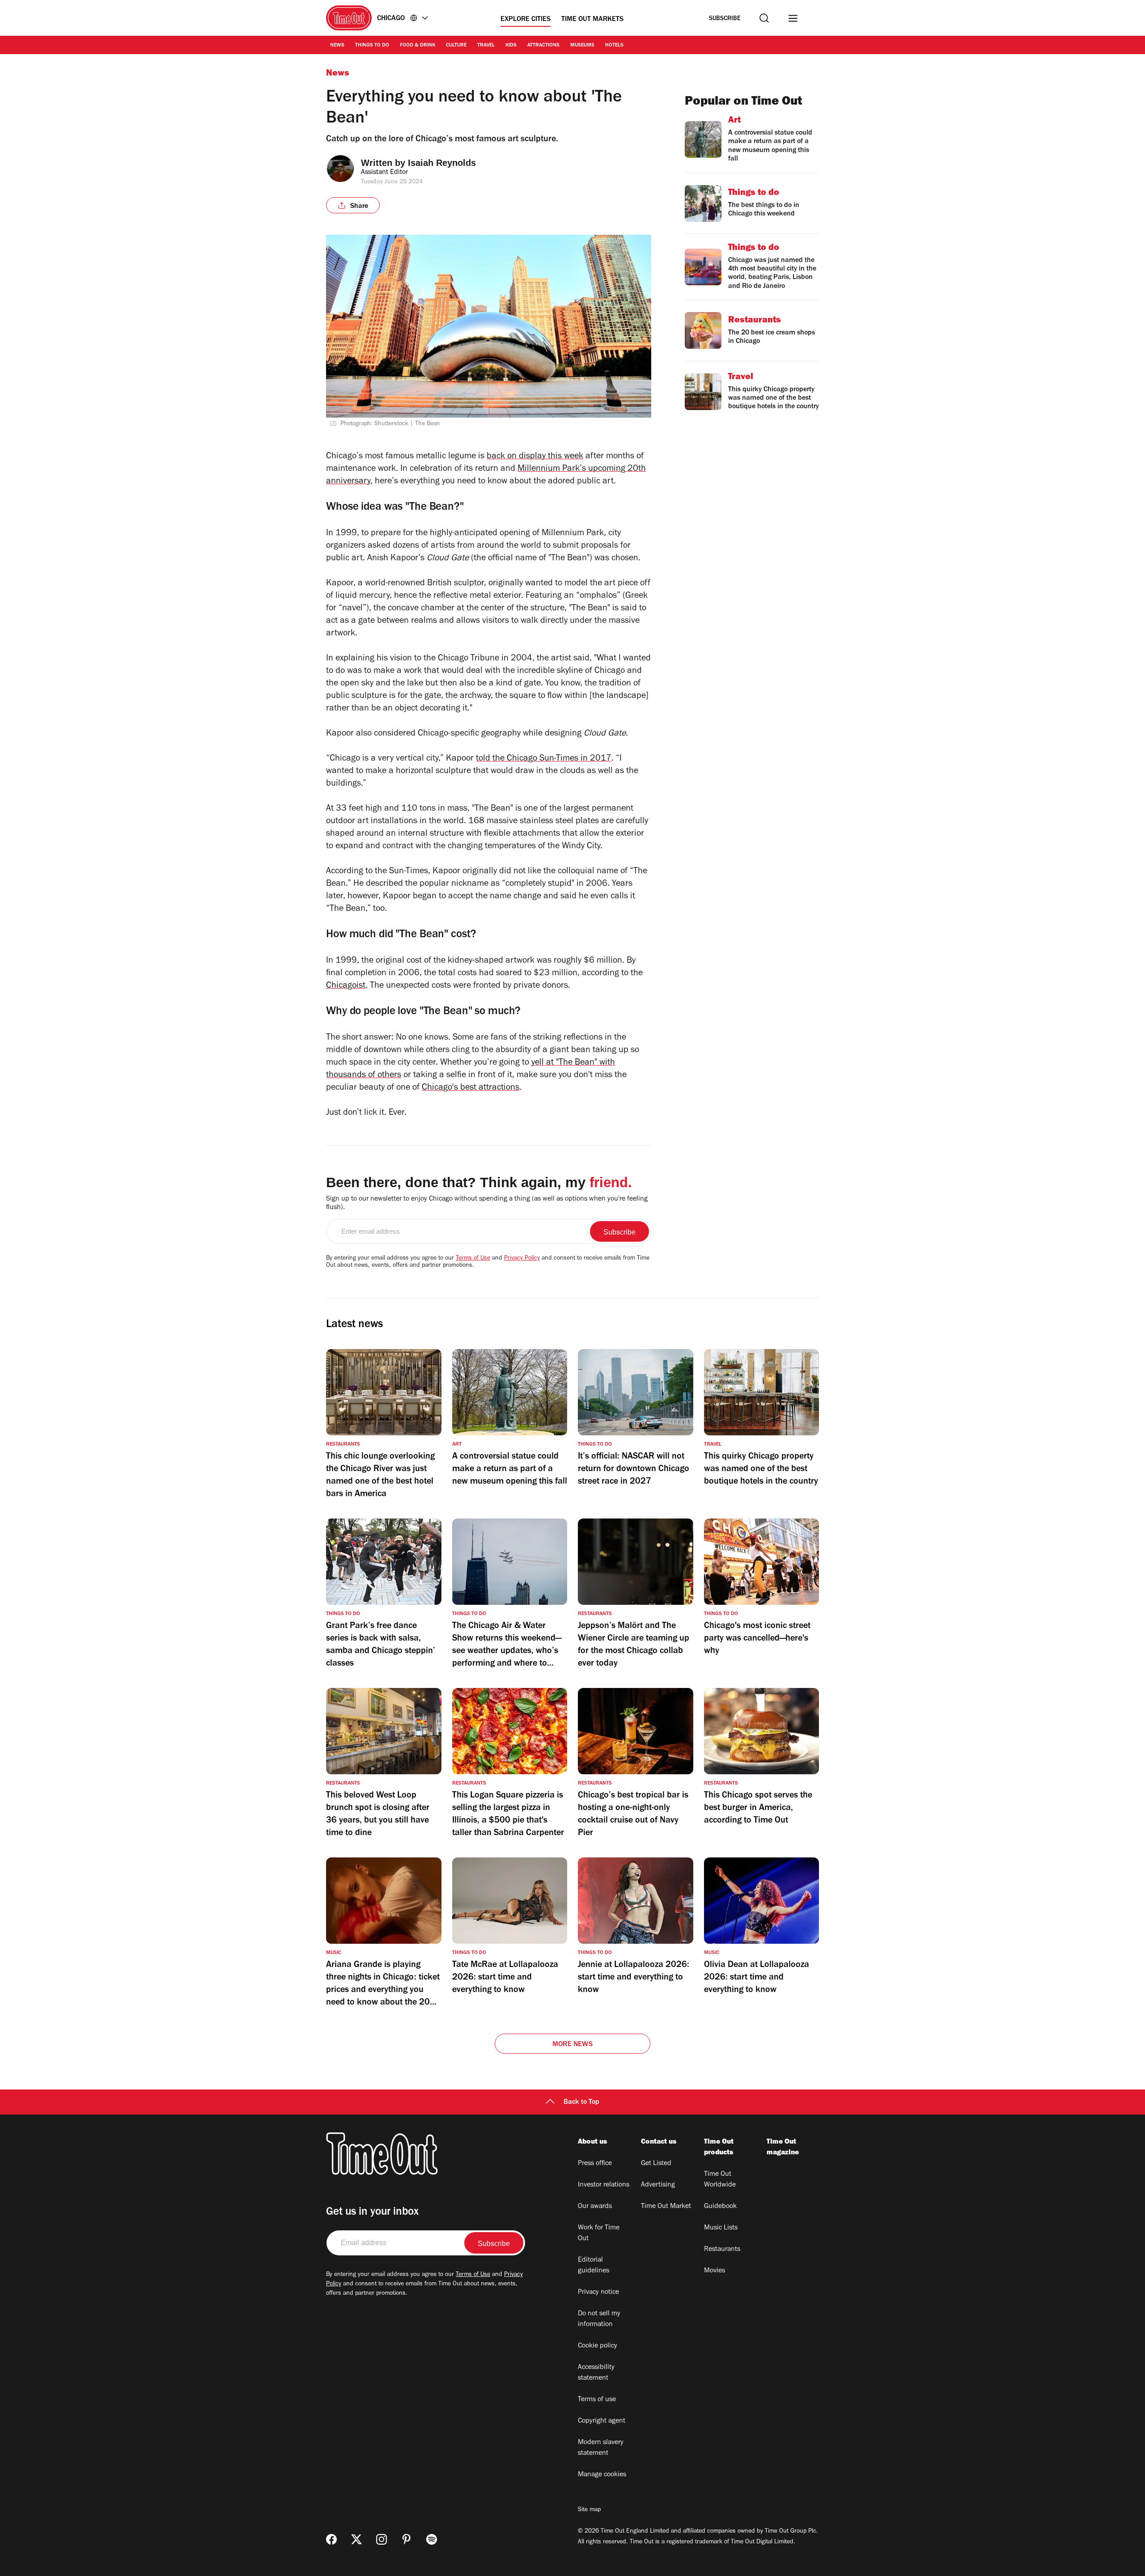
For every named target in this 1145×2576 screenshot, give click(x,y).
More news (572, 2045)
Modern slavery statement (601, 2448)
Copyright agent (602, 2421)
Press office (595, 2164)
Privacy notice (598, 2293)
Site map (589, 2510)
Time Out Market (666, 2207)
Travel (486, 46)
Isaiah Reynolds (442, 163)
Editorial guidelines (594, 2266)
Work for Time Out (599, 2233)
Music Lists (721, 2228)
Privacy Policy (522, 1259)
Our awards (595, 2207)
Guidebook (720, 2207)
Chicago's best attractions (471, 1088)
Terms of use (597, 2400)
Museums (582, 46)
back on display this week (535, 457)
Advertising (658, 2185)
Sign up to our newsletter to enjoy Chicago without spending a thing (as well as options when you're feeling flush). (487, 1203)
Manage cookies (602, 2475)
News (337, 46)
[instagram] (382, 2539)
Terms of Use (473, 1259)
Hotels (614, 46)
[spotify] (432, 2539)
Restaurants (722, 2250)
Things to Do (372, 46)
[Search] (764, 18)
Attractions (543, 46)
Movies (715, 2271)
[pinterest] (407, 2539)
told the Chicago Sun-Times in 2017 (544, 759)
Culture (456, 46)
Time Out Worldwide (720, 2180)
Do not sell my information (599, 2319)
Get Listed (656, 2164)
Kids (511, 46)
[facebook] (331, 2539)
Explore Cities (526, 20)
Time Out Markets (592, 20)
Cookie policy (598, 2346)
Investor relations (604, 2185)
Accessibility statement (596, 2373)
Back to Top (581, 2102)
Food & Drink (418, 46)
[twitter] (356, 2539)
